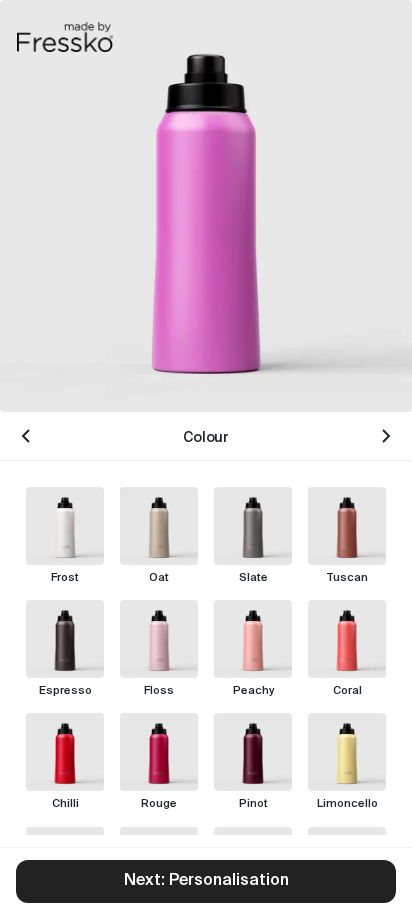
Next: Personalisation (206, 881)
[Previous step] (26, 436)
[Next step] (386, 436)
